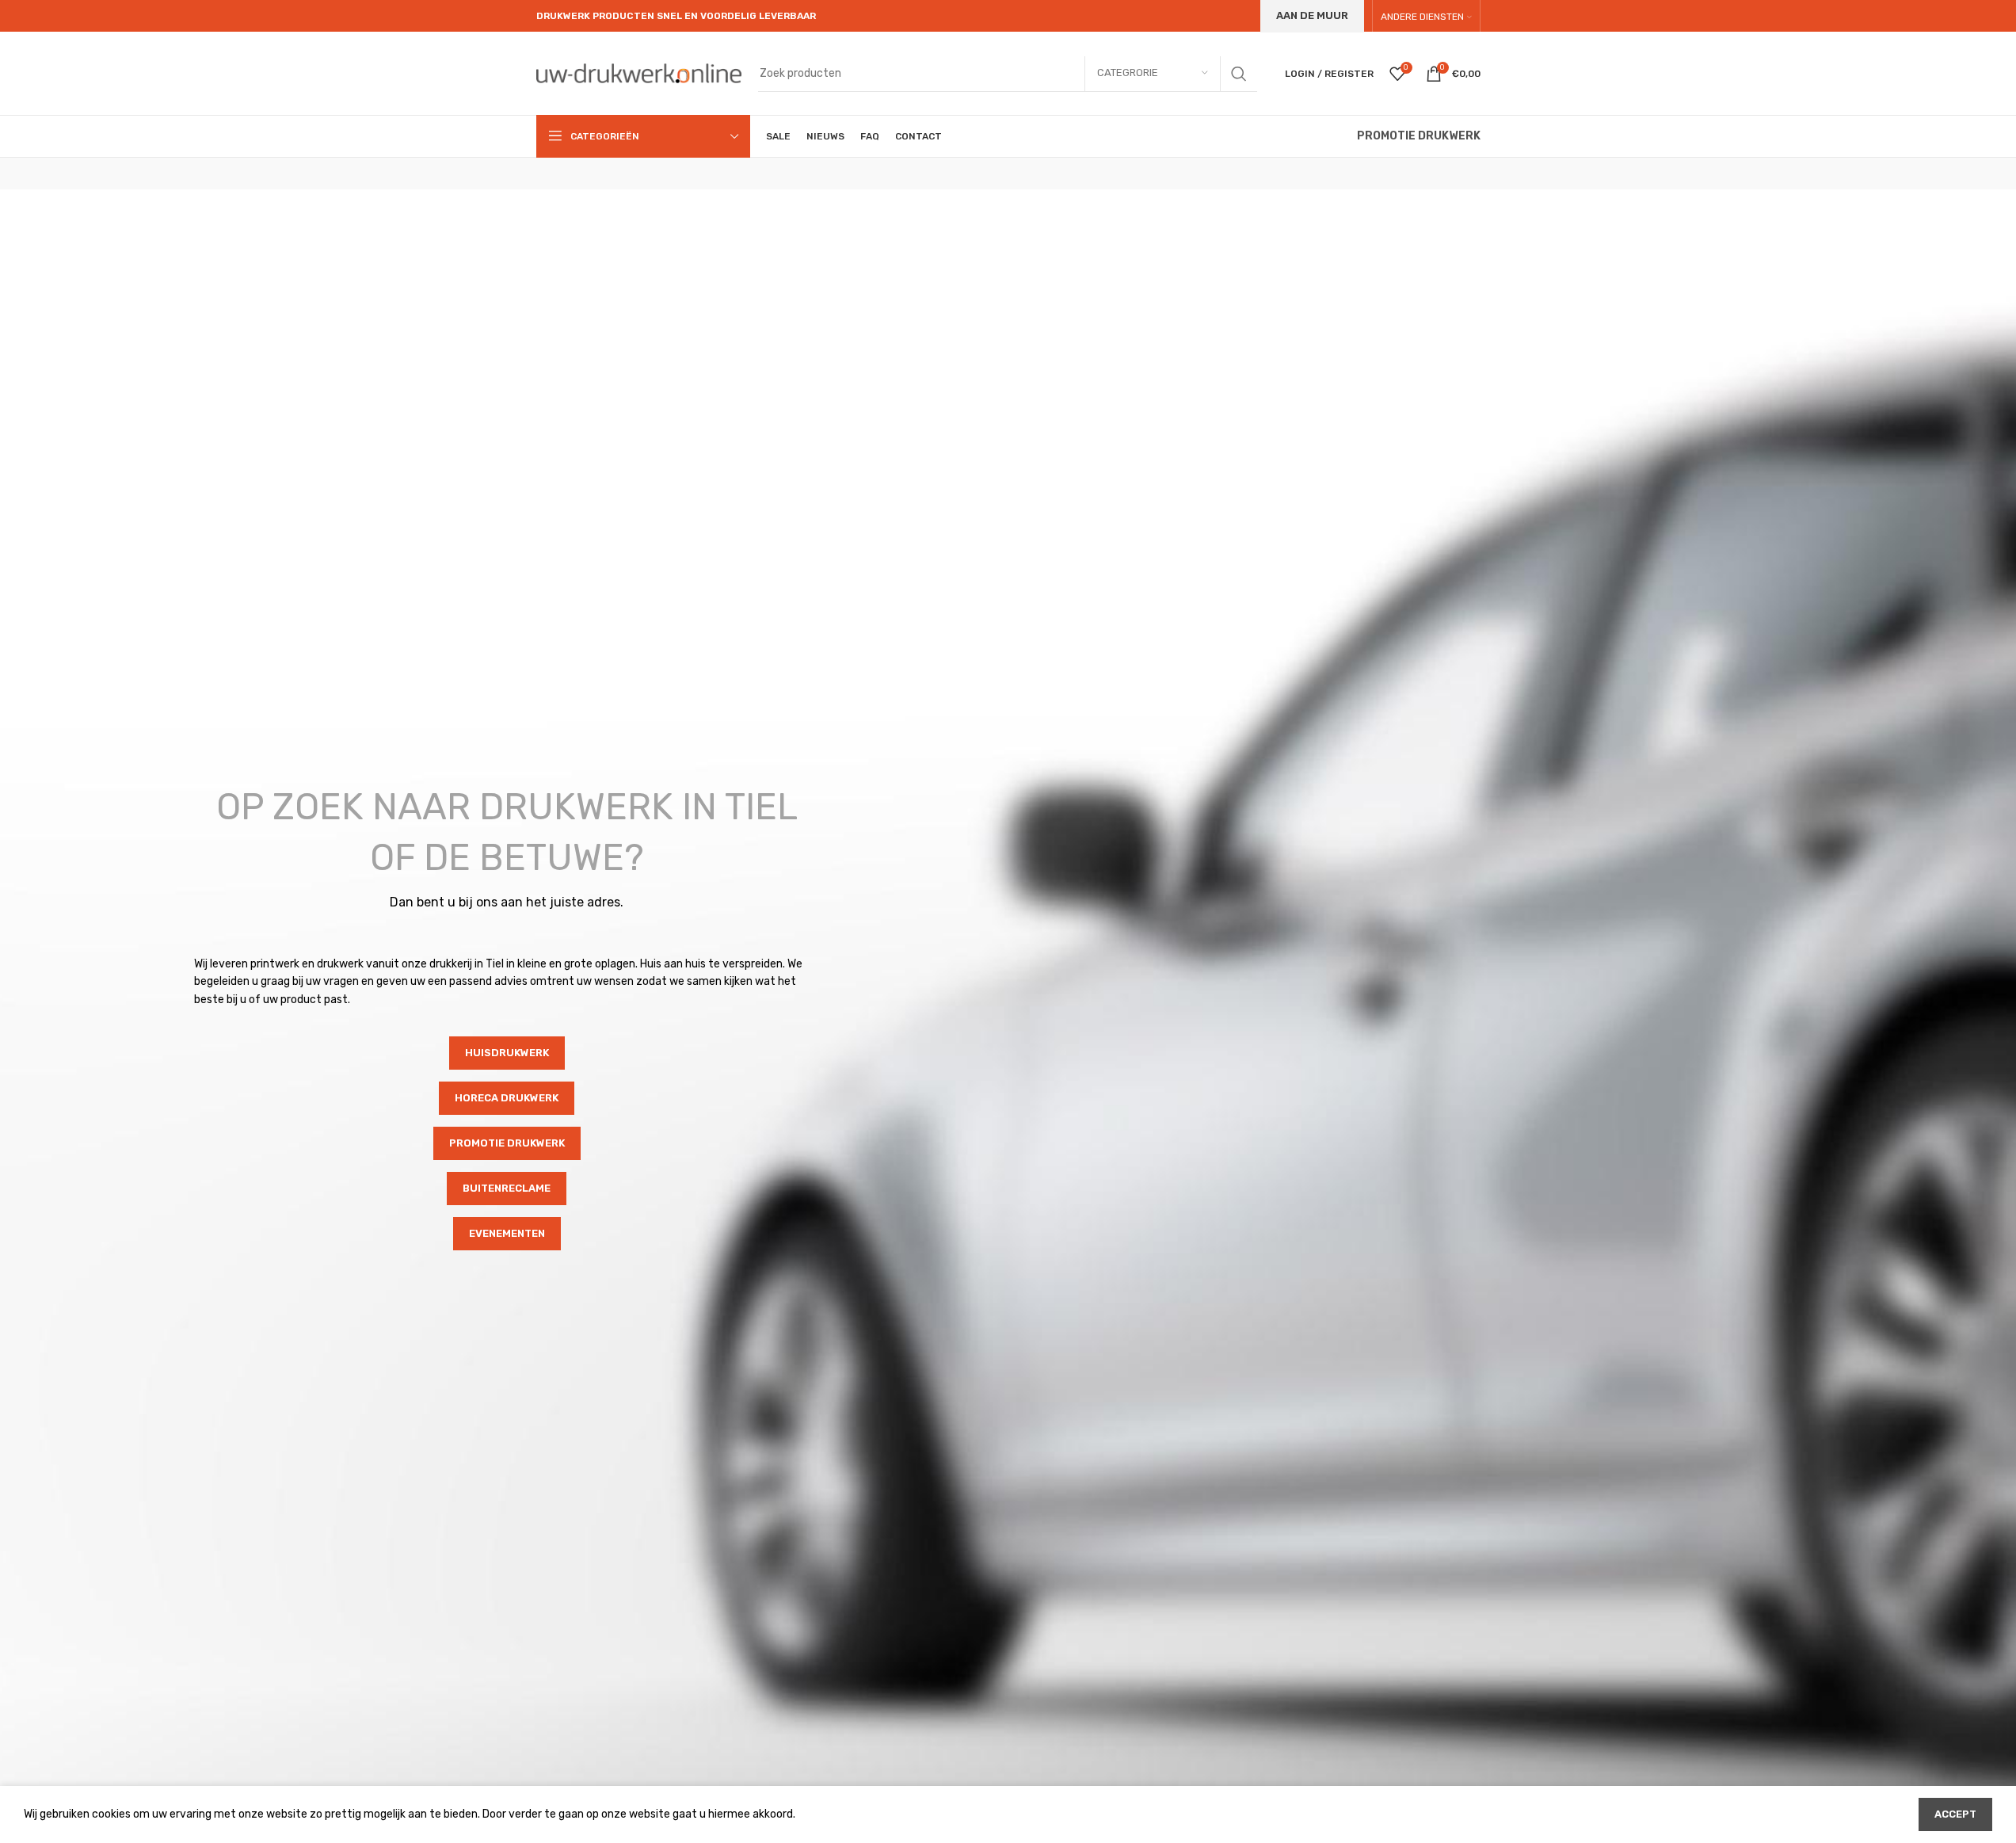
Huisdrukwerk (507, 1053)
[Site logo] (639, 72)
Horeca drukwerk (507, 1098)
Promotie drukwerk (507, 1143)
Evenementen (507, 1233)
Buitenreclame (507, 1188)
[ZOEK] (1239, 74)
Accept (1955, 1814)
